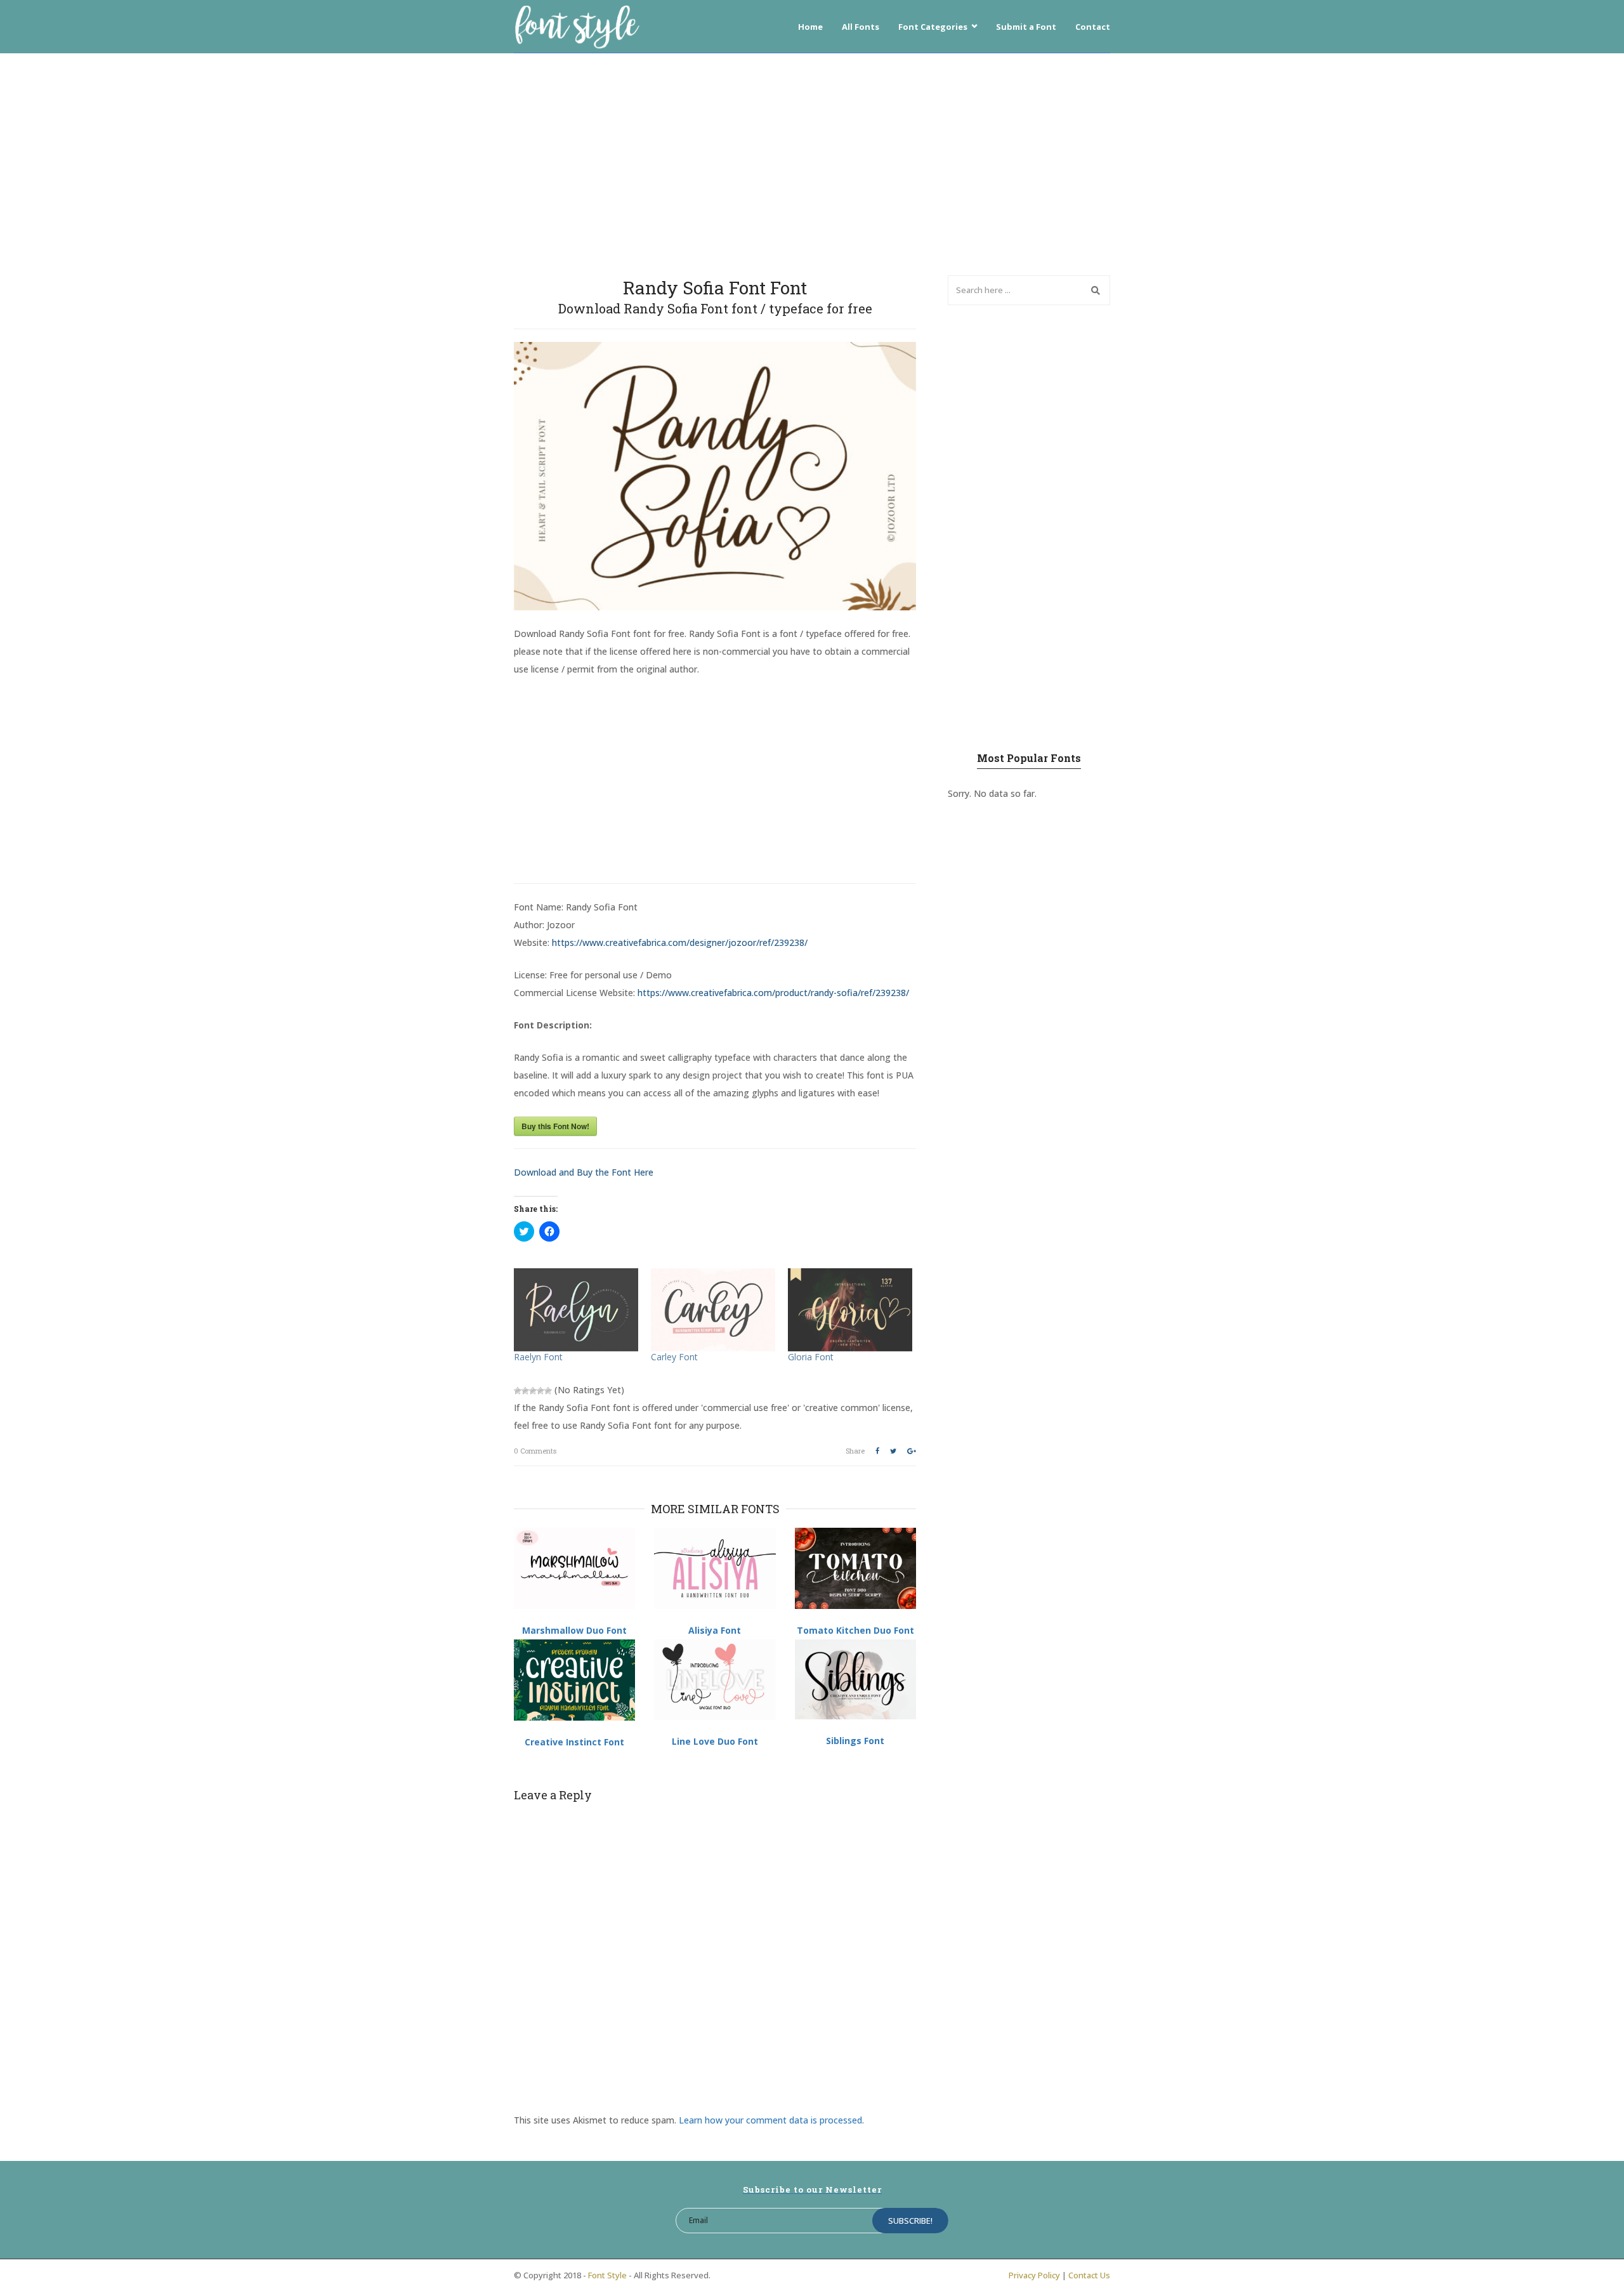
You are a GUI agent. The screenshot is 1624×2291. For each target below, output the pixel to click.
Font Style (607, 2275)
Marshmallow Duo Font (574, 1630)
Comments (535, 1451)
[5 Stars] (548, 1391)
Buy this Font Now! (555, 1126)
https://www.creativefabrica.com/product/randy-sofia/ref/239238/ (773, 993)
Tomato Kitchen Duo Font (855, 1630)
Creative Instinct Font (574, 1742)
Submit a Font (1026, 27)
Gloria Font (811, 1357)
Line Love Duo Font (715, 1741)
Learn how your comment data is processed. (771, 2120)
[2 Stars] (525, 1391)
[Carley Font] (713, 1310)
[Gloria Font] (850, 1310)
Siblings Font (855, 1741)
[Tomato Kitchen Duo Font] (855, 1568)
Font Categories (933, 27)
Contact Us (1089, 2275)
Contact (1093, 27)
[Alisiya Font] (715, 1568)
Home (810, 27)
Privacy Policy (1034, 2275)
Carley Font (674, 1357)
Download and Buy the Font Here (584, 1172)
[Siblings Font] (855, 1679)
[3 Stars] (533, 1391)
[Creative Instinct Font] (574, 1680)
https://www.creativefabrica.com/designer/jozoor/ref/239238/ (680, 942)
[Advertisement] (812, 161)
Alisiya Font (715, 1630)
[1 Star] (518, 1391)
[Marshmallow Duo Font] (574, 1568)
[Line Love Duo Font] (715, 1680)
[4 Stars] (540, 1391)
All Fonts (861, 27)
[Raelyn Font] (576, 1310)
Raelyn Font (538, 1357)
